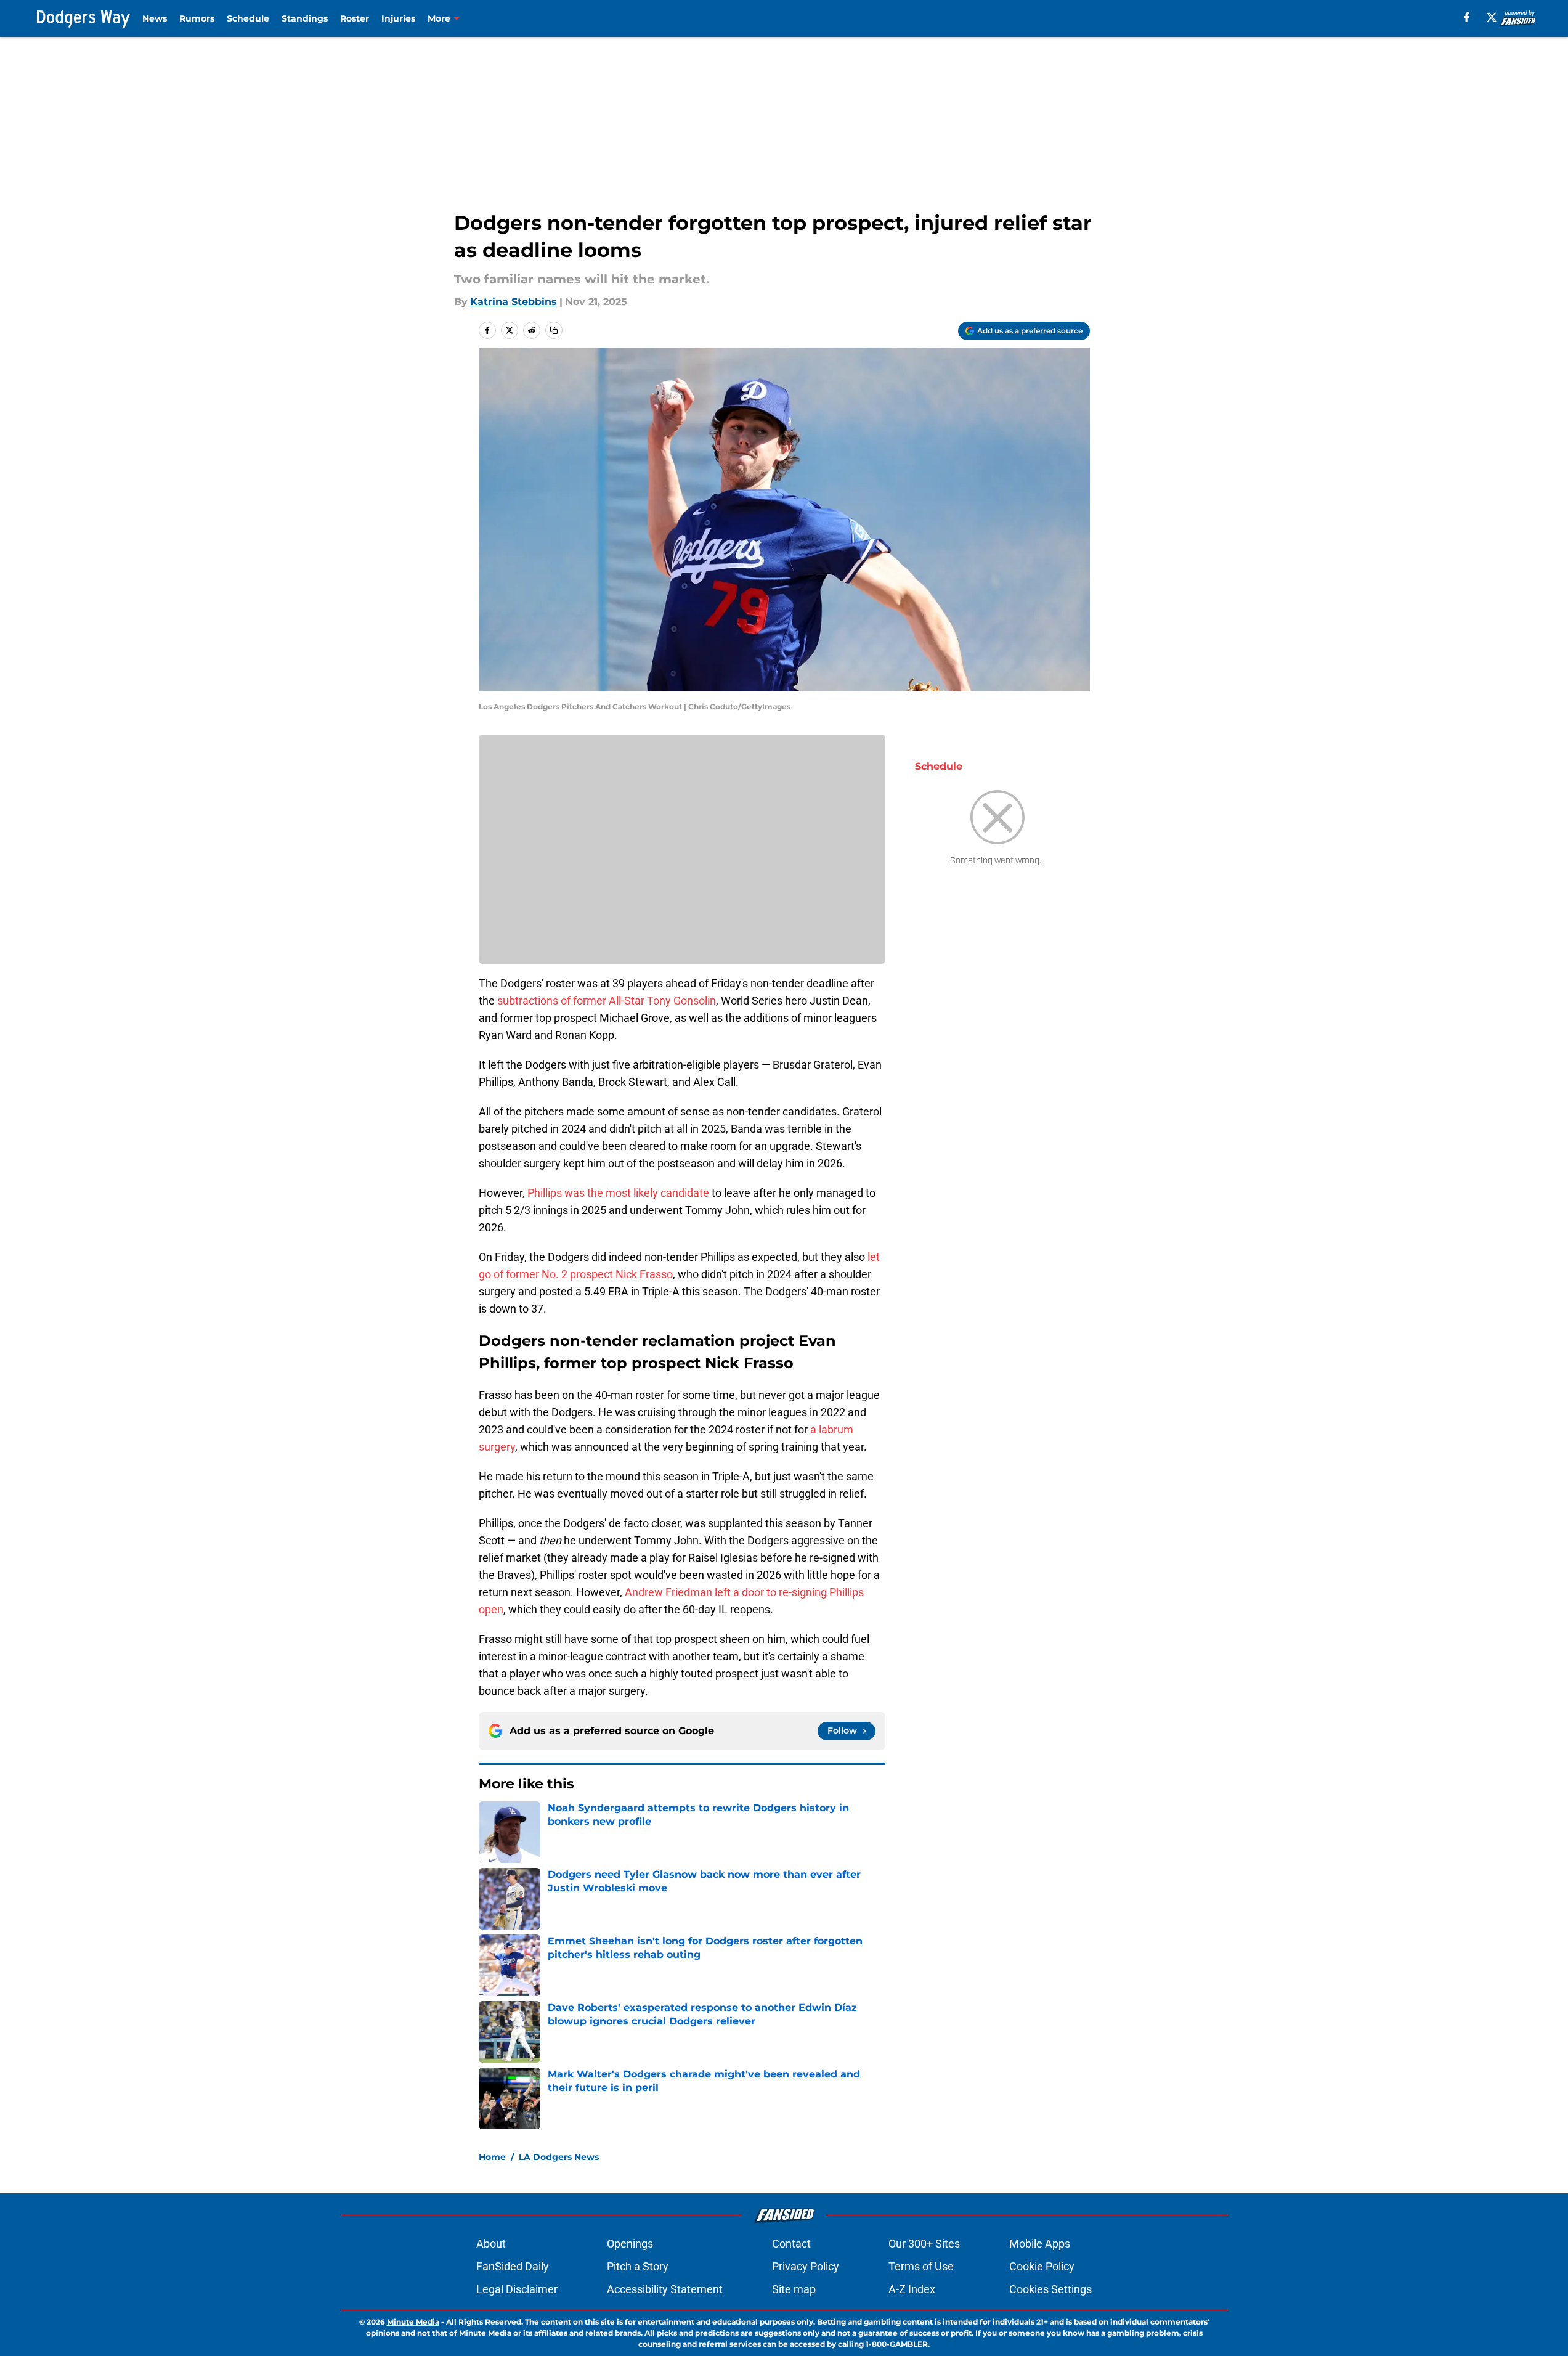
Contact (791, 2244)
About (491, 2244)
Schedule (248, 18)
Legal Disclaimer (517, 2289)
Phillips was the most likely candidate (618, 1193)
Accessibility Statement (665, 2289)
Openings (630, 2244)
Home (492, 2157)
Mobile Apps (1040, 2244)
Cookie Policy (1042, 2266)
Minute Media (413, 2322)
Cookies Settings (1050, 2289)
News (155, 18)
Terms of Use (921, 2266)
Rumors (197, 18)
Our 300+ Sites (924, 2244)
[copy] (554, 330)
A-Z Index (912, 2289)
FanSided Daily (513, 2266)
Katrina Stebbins (514, 302)
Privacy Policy (806, 2266)
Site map (794, 2289)
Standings (305, 18)
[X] (1492, 17)
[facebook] (1467, 17)
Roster (355, 18)
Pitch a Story (638, 2266)
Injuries (398, 18)
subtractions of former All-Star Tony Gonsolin (607, 1001)
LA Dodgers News (559, 2157)
